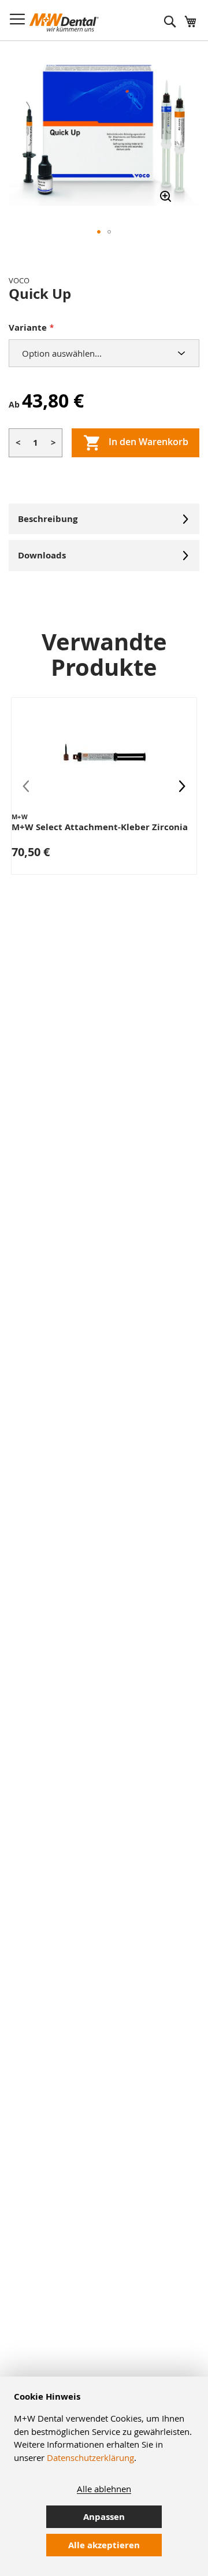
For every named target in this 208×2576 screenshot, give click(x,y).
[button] (99, 232)
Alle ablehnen (104, 2489)
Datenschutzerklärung (90, 2457)
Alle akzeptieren (104, 2545)
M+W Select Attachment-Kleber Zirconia (100, 827)
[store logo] (64, 23)
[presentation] (182, 786)
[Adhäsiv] (104, 129)
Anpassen (104, 2517)
